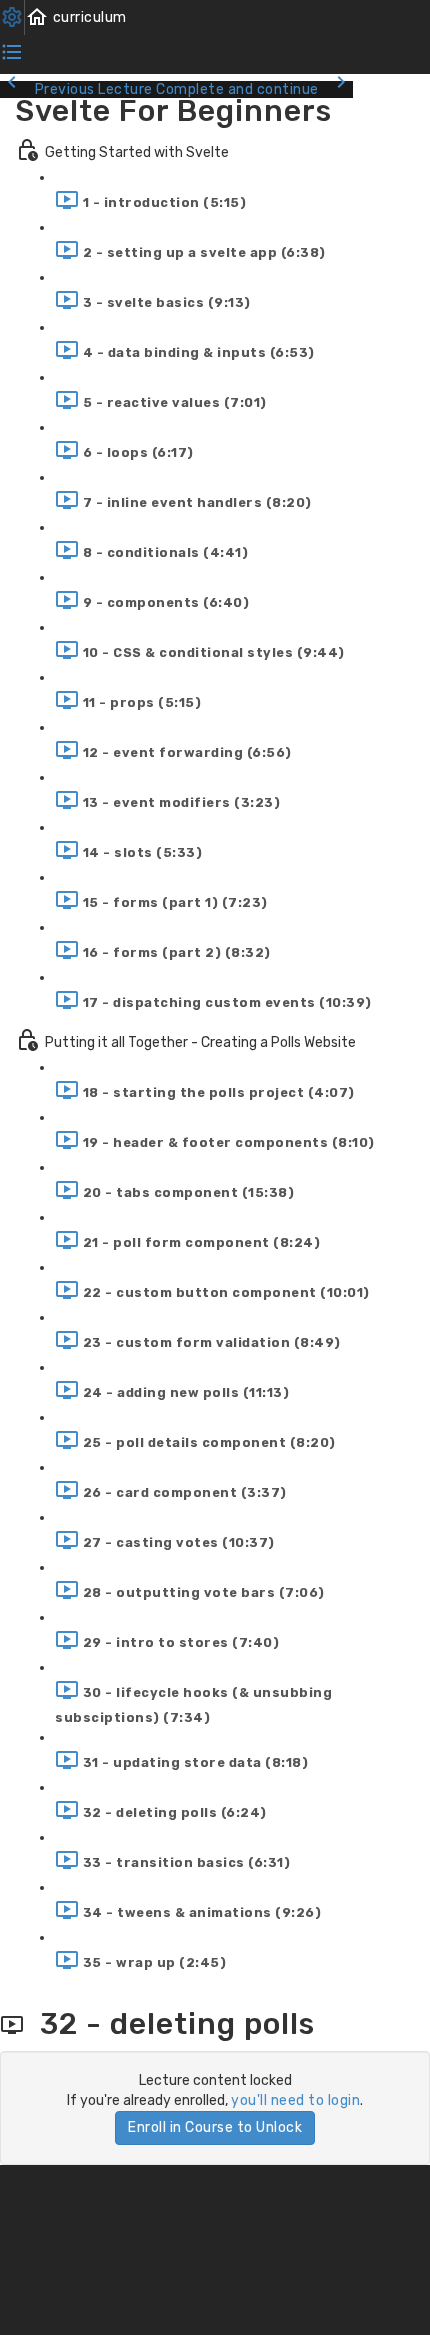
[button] (76, 17)
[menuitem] (12, 17)
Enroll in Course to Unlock (215, 2127)
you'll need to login (295, 2100)
